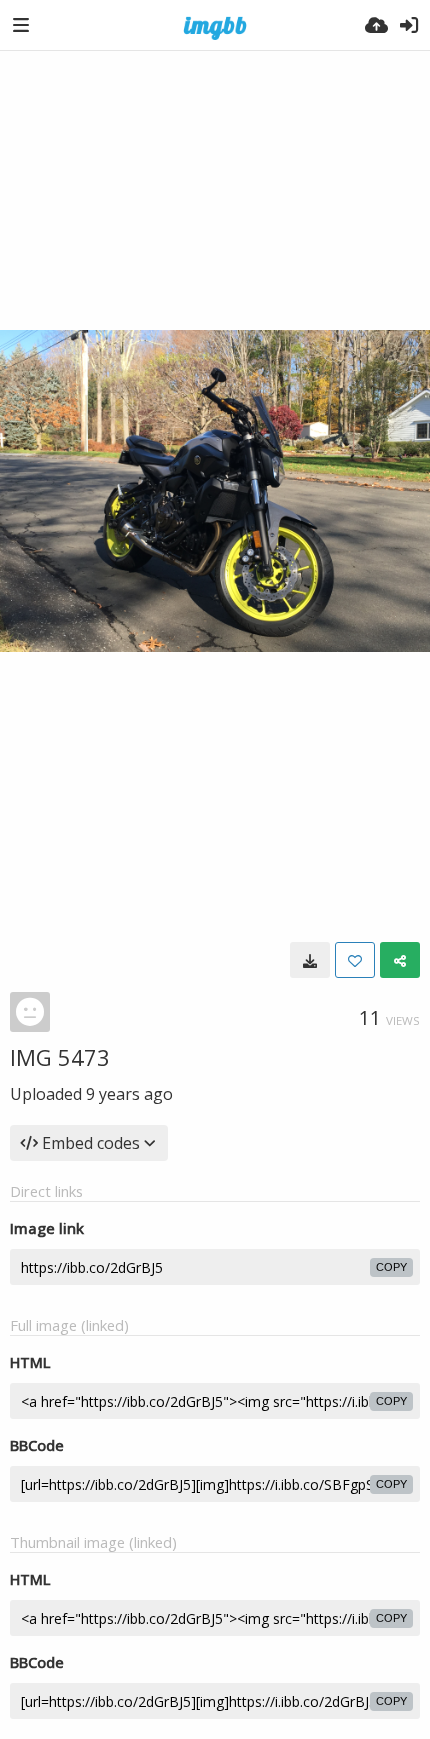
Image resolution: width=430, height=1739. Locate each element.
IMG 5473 (60, 1057)
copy (391, 1267)
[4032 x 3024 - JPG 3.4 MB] (310, 960)
